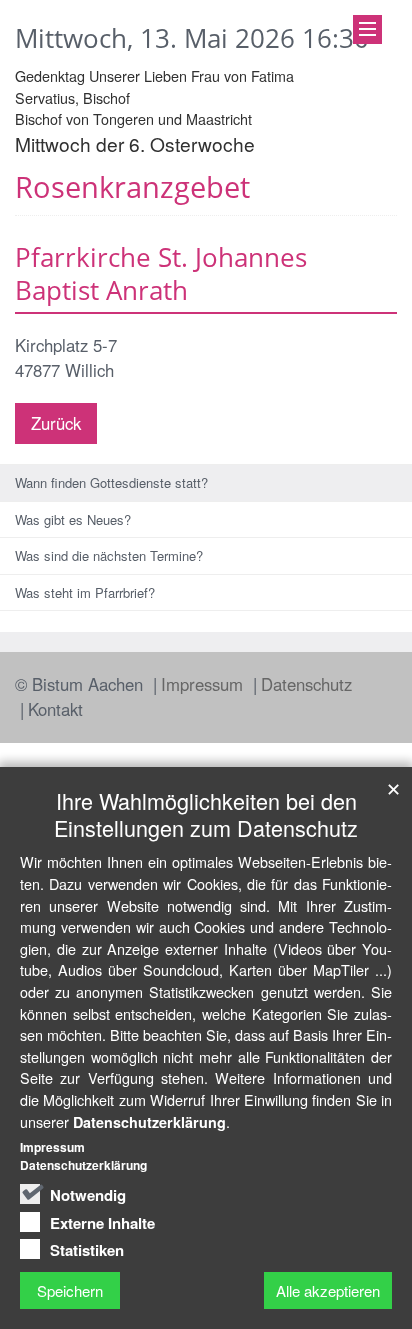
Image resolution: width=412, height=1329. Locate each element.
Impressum (204, 684)
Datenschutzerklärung (149, 1122)
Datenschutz (306, 684)
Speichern (70, 1290)
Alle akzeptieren (328, 1290)
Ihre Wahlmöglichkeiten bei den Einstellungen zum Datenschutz (206, 814)
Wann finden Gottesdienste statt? (111, 482)
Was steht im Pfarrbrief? (85, 592)
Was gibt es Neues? (73, 519)
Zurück (56, 423)
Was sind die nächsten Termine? (109, 555)
